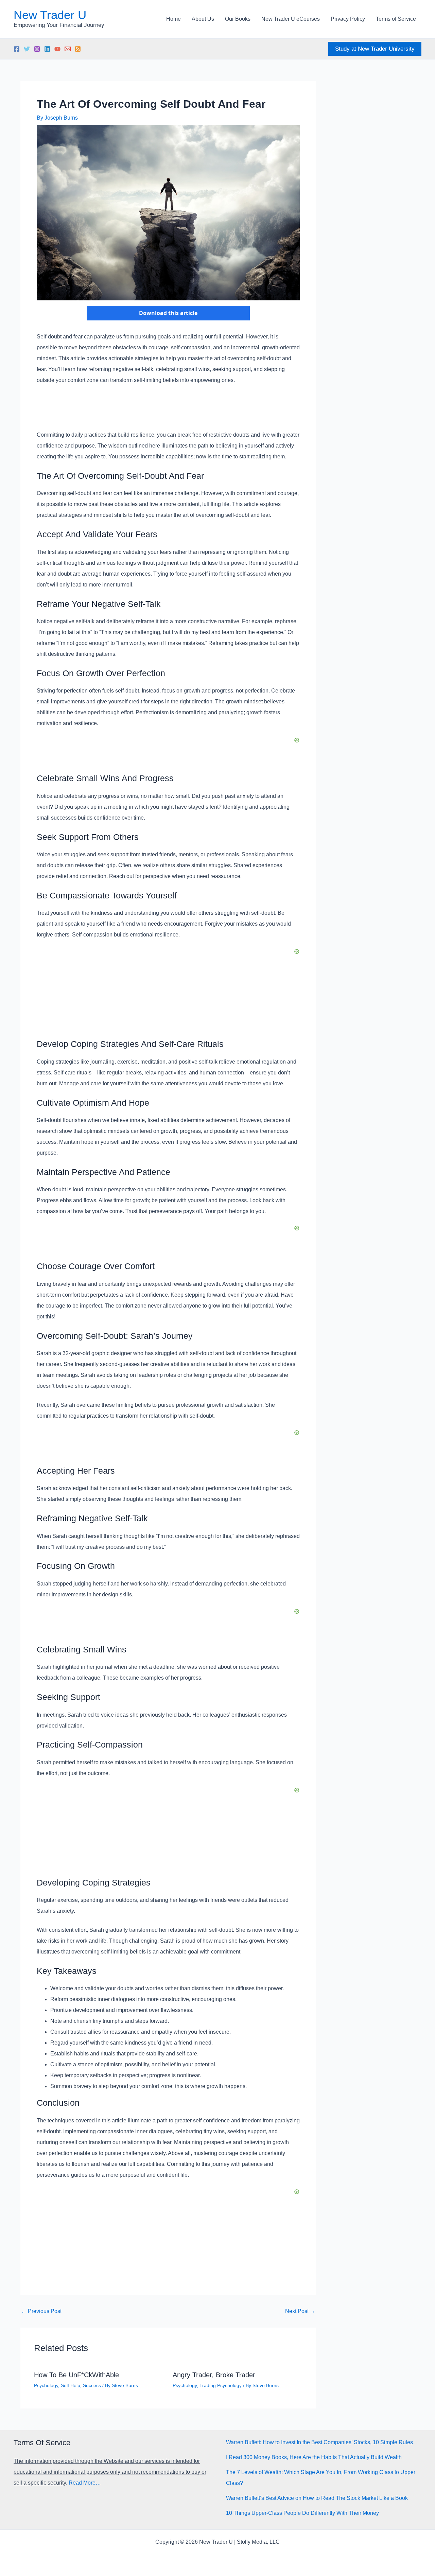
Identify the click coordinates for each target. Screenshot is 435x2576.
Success (92, 2385)
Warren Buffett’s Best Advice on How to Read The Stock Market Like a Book (317, 2498)
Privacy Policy (348, 19)
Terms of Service (396, 19)
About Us (203, 19)
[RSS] (78, 49)
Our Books (238, 19)
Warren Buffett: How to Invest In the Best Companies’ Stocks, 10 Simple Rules (319, 2442)
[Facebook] (17, 49)
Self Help (71, 2385)
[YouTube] (57, 49)
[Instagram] (37, 49)
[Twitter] (27, 49)
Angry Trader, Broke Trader (214, 2375)
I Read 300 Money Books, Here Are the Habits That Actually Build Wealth (314, 2457)
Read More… (85, 2483)
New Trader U (50, 15)
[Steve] (68, 49)
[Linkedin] (47, 49)
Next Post (300, 2311)
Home (173, 19)
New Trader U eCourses (291, 19)
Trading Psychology (221, 2385)
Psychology (46, 2385)
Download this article (168, 313)
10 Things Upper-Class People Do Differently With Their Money (302, 2513)
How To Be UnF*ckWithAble (76, 2375)
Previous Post (41, 2311)
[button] (375, 49)
